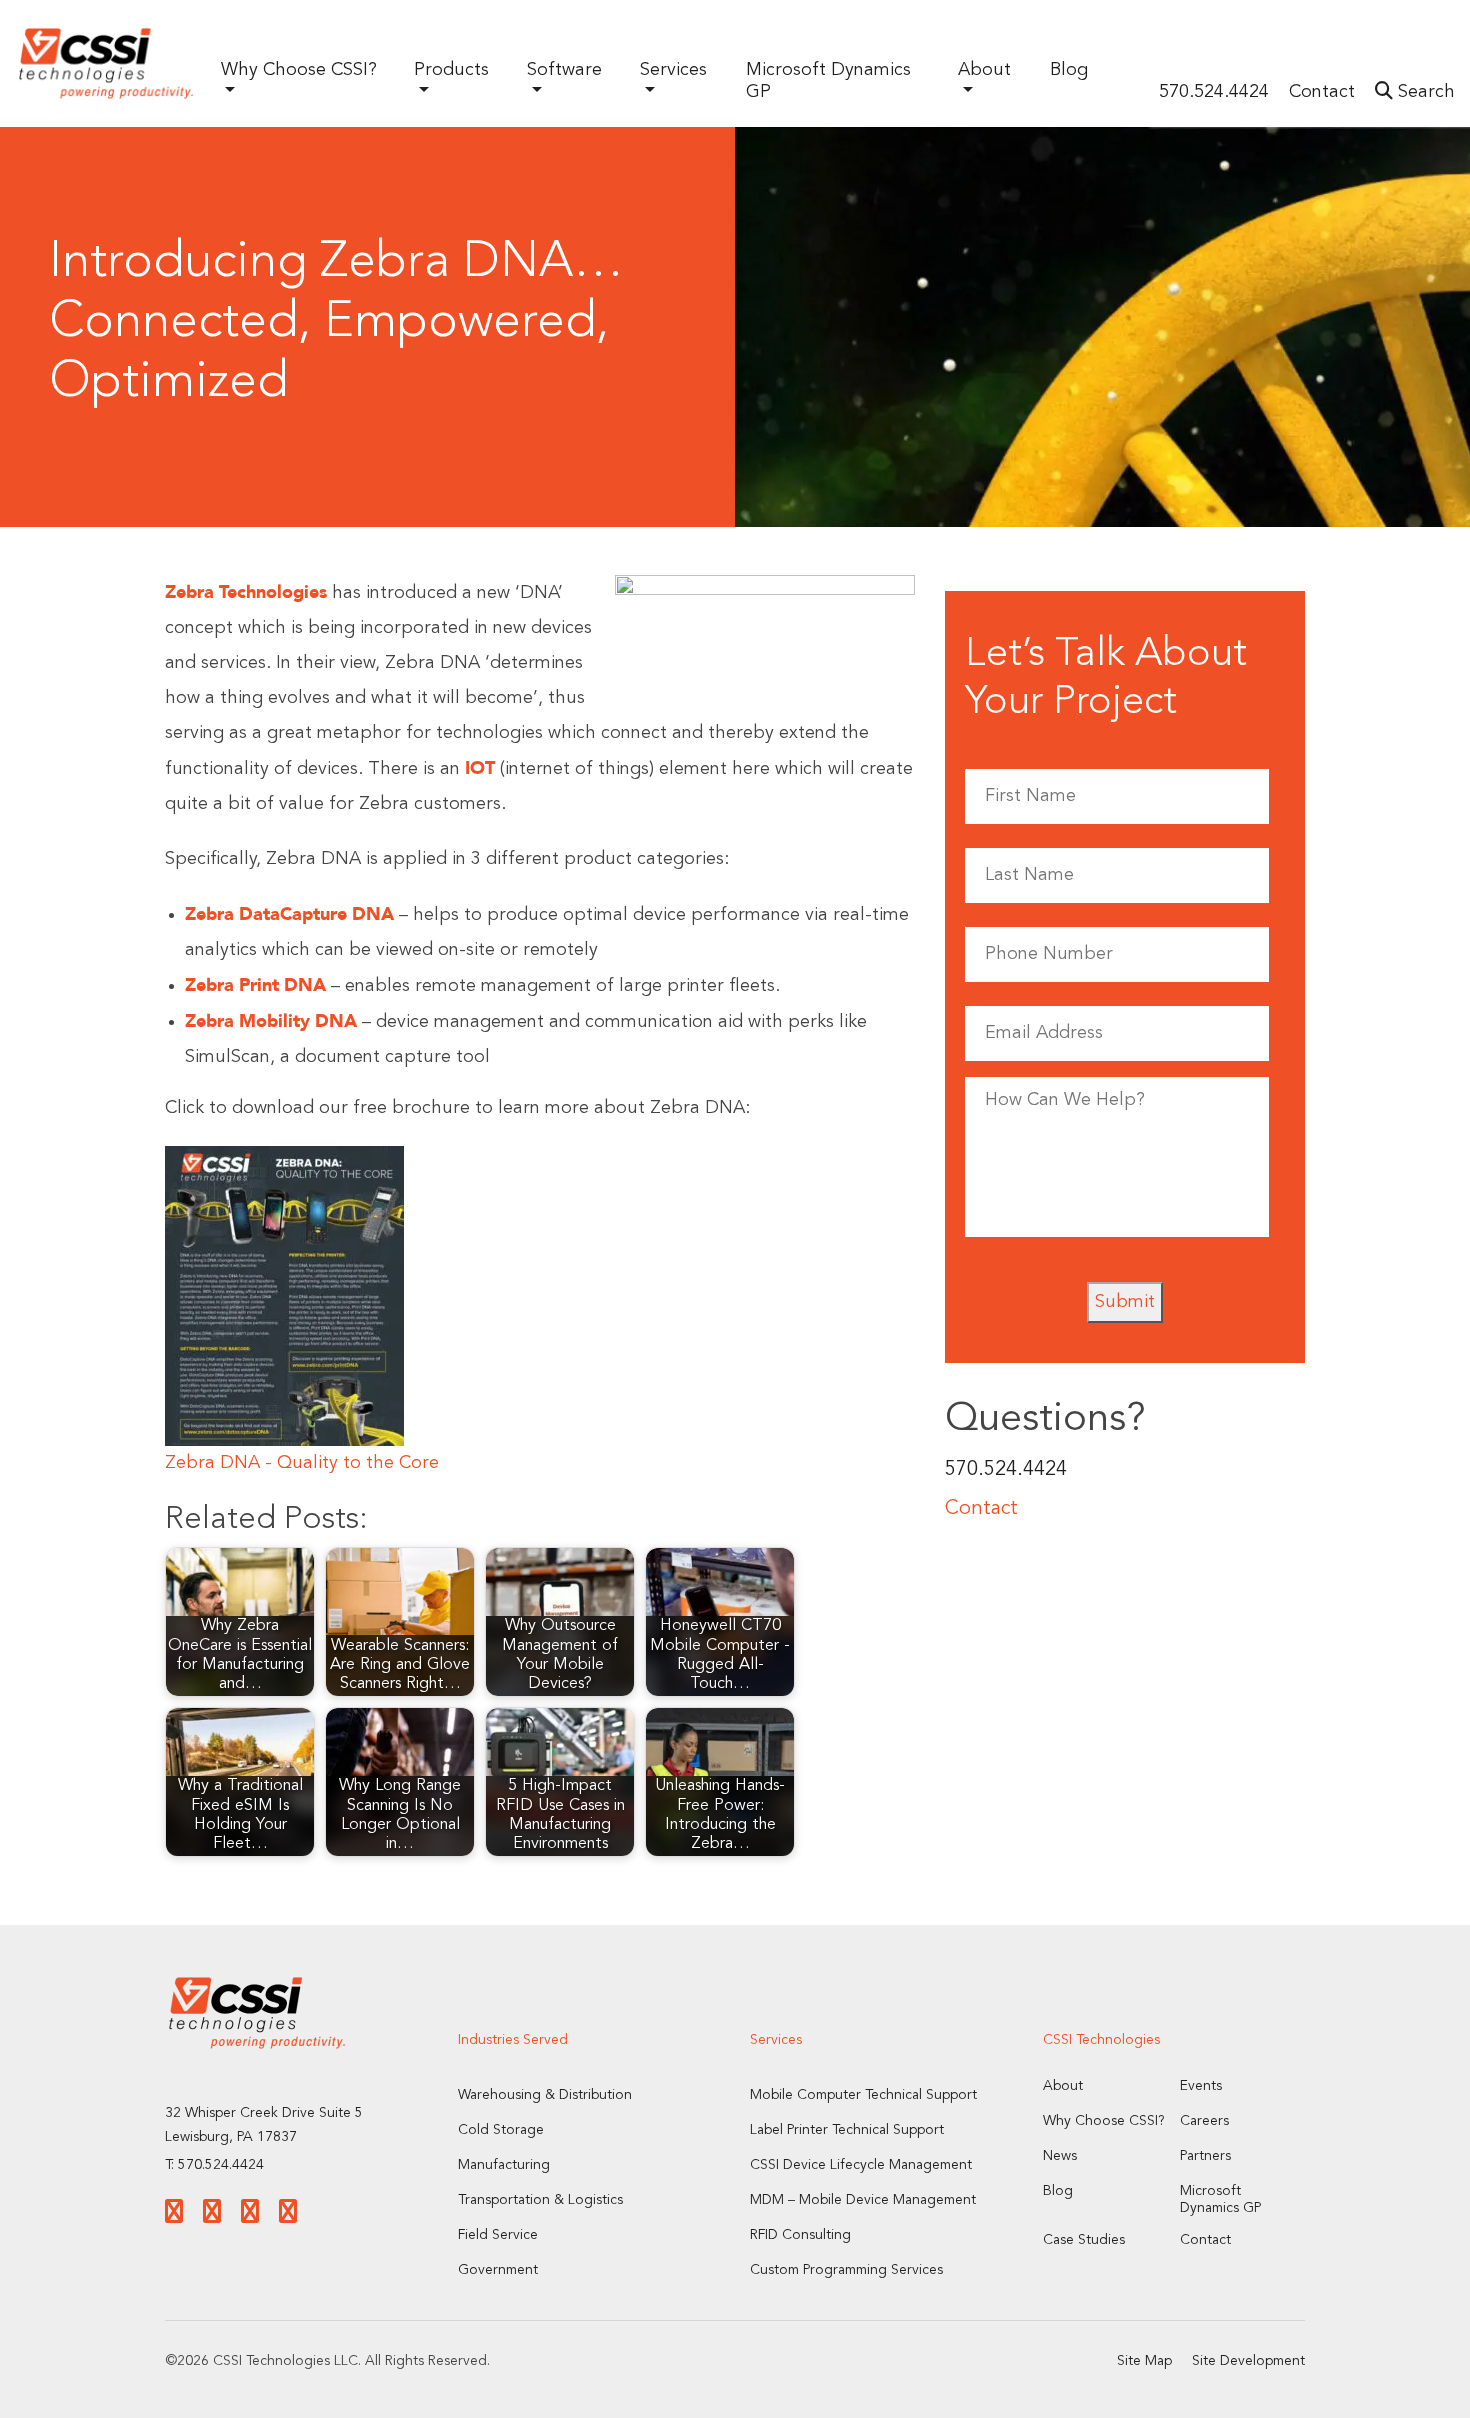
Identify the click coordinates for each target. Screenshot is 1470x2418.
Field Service (498, 2235)
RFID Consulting (800, 2235)
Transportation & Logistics (540, 2200)
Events (1201, 2086)
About (1063, 2086)
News (1060, 2156)
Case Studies (1084, 2240)
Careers (1204, 2121)
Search (1424, 92)
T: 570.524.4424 (214, 2165)
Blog (1069, 70)
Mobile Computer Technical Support (863, 2095)
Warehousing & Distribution (545, 2095)
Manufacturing (504, 2165)
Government (498, 2270)
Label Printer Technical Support (847, 2130)
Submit (1125, 1302)
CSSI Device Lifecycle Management (861, 2165)
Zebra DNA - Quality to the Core (302, 1463)
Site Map (1144, 2361)
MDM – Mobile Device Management (863, 2200)
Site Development (1248, 2361)
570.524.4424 (1214, 92)
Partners (1205, 2156)
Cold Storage (501, 2130)
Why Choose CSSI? (1104, 2121)
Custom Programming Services (846, 2270)
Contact (1322, 92)
